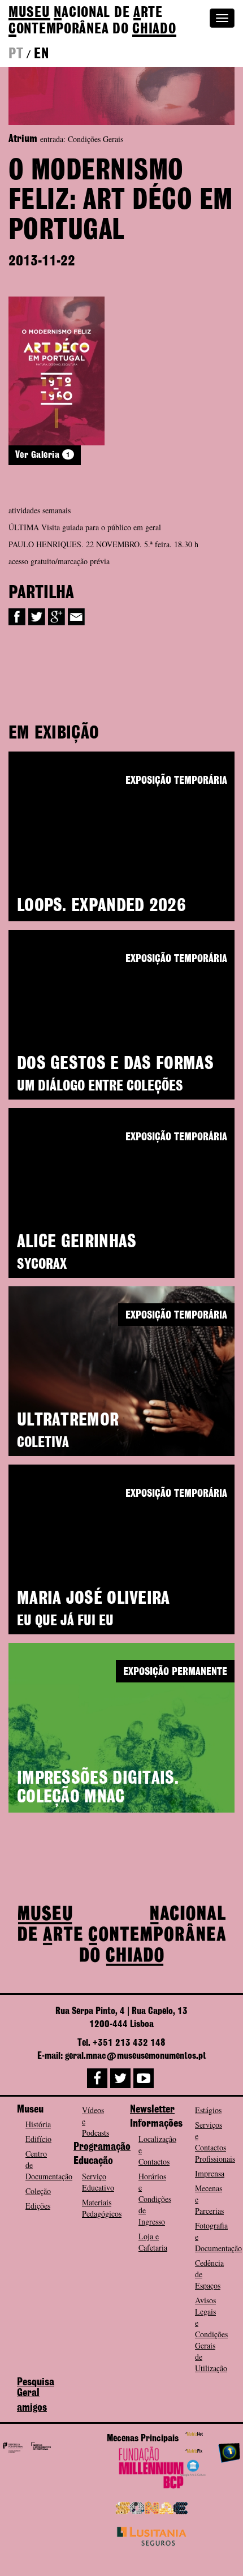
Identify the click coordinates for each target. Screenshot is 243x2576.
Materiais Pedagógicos (102, 2208)
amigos (32, 2408)
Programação (102, 2147)
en (41, 54)
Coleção (38, 2191)
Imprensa (210, 2173)
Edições (38, 2206)
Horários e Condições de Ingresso (155, 2199)
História (38, 2124)
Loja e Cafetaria (153, 2242)
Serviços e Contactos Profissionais (215, 2142)
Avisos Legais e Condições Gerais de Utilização (211, 2334)
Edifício (38, 2139)
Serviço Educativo (98, 2182)
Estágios (208, 2110)
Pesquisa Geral (36, 2388)
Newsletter (152, 2110)
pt (16, 54)
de (92, 21)
